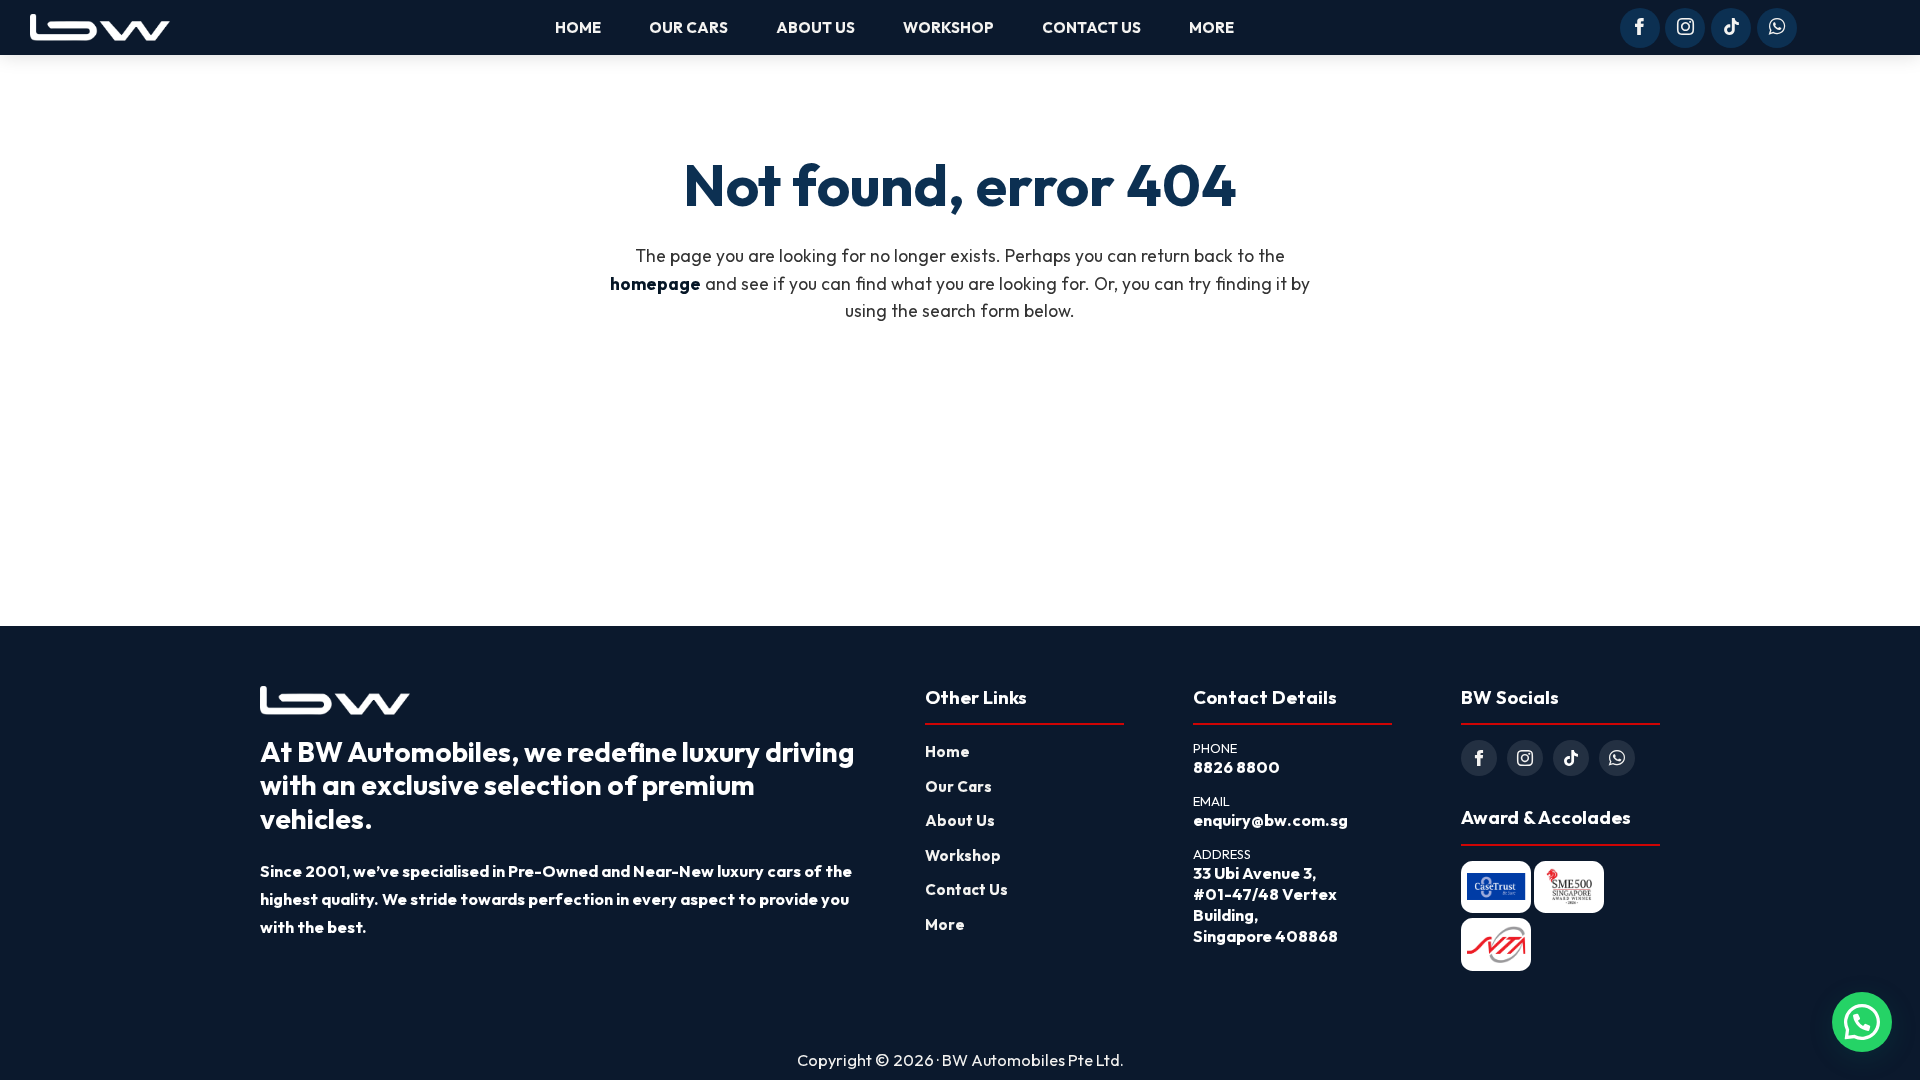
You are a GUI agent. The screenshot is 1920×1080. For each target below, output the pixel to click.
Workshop (963, 855)
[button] (1862, 1022)
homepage (655, 284)
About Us (960, 820)
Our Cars (958, 786)
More (945, 924)
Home (947, 751)
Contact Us (966, 889)
